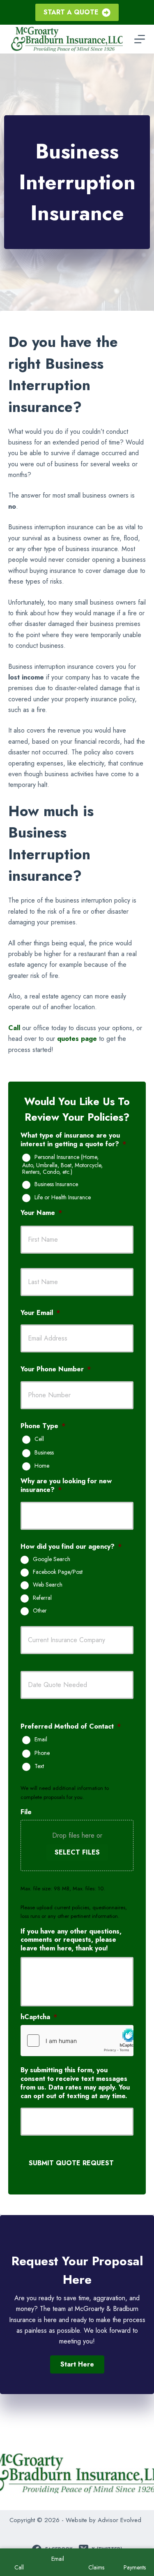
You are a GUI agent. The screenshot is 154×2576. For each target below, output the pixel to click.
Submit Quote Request (71, 2163)
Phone (42, 1753)
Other (40, 1611)
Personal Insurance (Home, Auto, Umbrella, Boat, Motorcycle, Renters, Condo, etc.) (62, 1165)
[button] (77, 2364)
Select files (77, 1852)
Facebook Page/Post (58, 1572)
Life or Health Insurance (63, 1198)
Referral (42, 1598)
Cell (39, 1439)
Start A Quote (71, 12)
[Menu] (140, 39)
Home (42, 1466)
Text (39, 1766)
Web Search (48, 1585)
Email (41, 1740)
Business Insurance (56, 1184)
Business (44, 1453)
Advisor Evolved (120, 2520)
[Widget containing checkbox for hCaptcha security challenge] (77, 2041)
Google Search (52, 1559)
